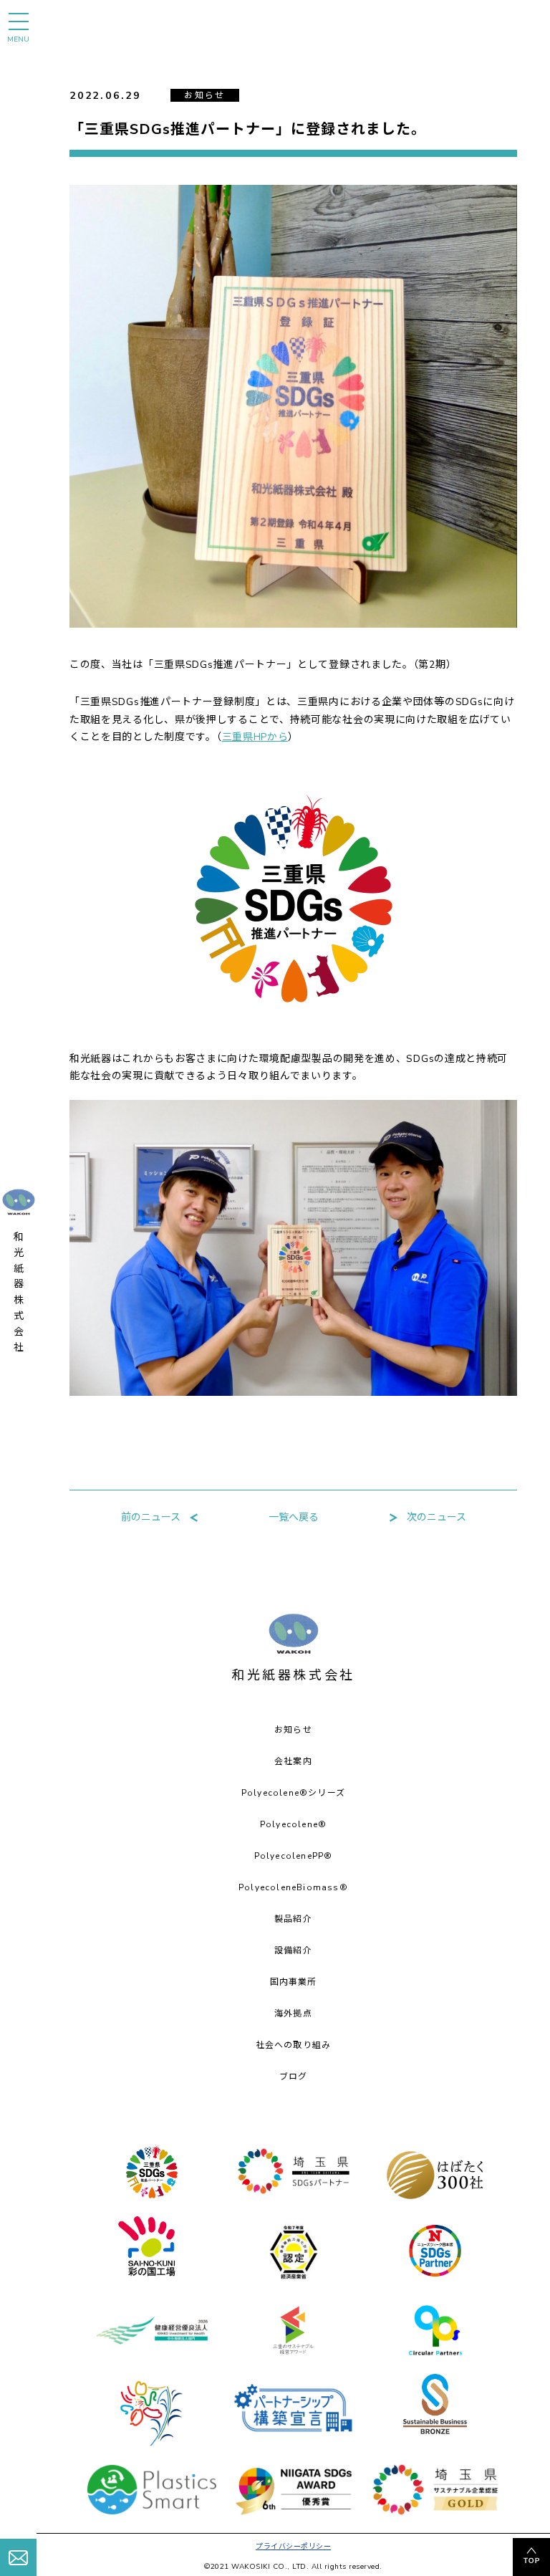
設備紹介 (293, 1950)
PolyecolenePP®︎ (294, 1856)
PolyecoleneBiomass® (293, 1887)
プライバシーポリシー (293, 2547)
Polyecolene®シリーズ (293, 1793)
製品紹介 (293, 1919)
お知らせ (293, 1730)
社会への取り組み (294, 2045)
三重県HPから (255, 737)
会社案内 (293, 1761)
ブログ (294, 2077)
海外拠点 (293, 2014)
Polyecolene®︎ (293, 1824)
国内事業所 (294, 1982)
